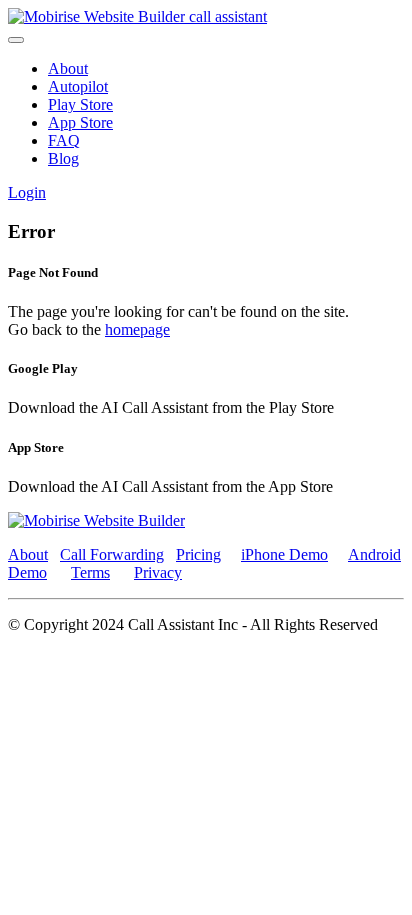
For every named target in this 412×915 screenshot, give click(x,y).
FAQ (64, 140)
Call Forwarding (112, 554)
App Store (80, 122)
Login (27, 192)
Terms (90, 572)
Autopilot (78, 86)
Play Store (80, 104)
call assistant (228, 16)
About (68, 68)
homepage (137, 329)
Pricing (198, 554)
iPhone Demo (284, 554)
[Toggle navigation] (16, 40)
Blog (63, 158)
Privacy (158, 572)
